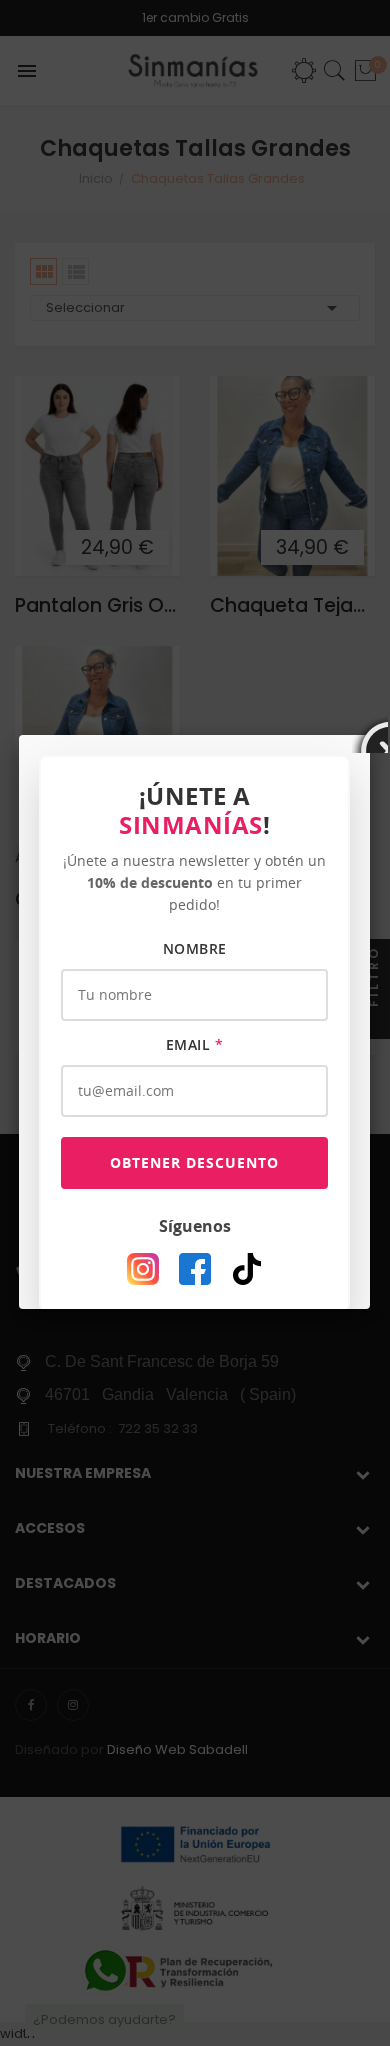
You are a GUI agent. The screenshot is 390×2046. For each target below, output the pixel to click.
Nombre (195, 948)
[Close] (370, 735)
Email (195, 1044)
